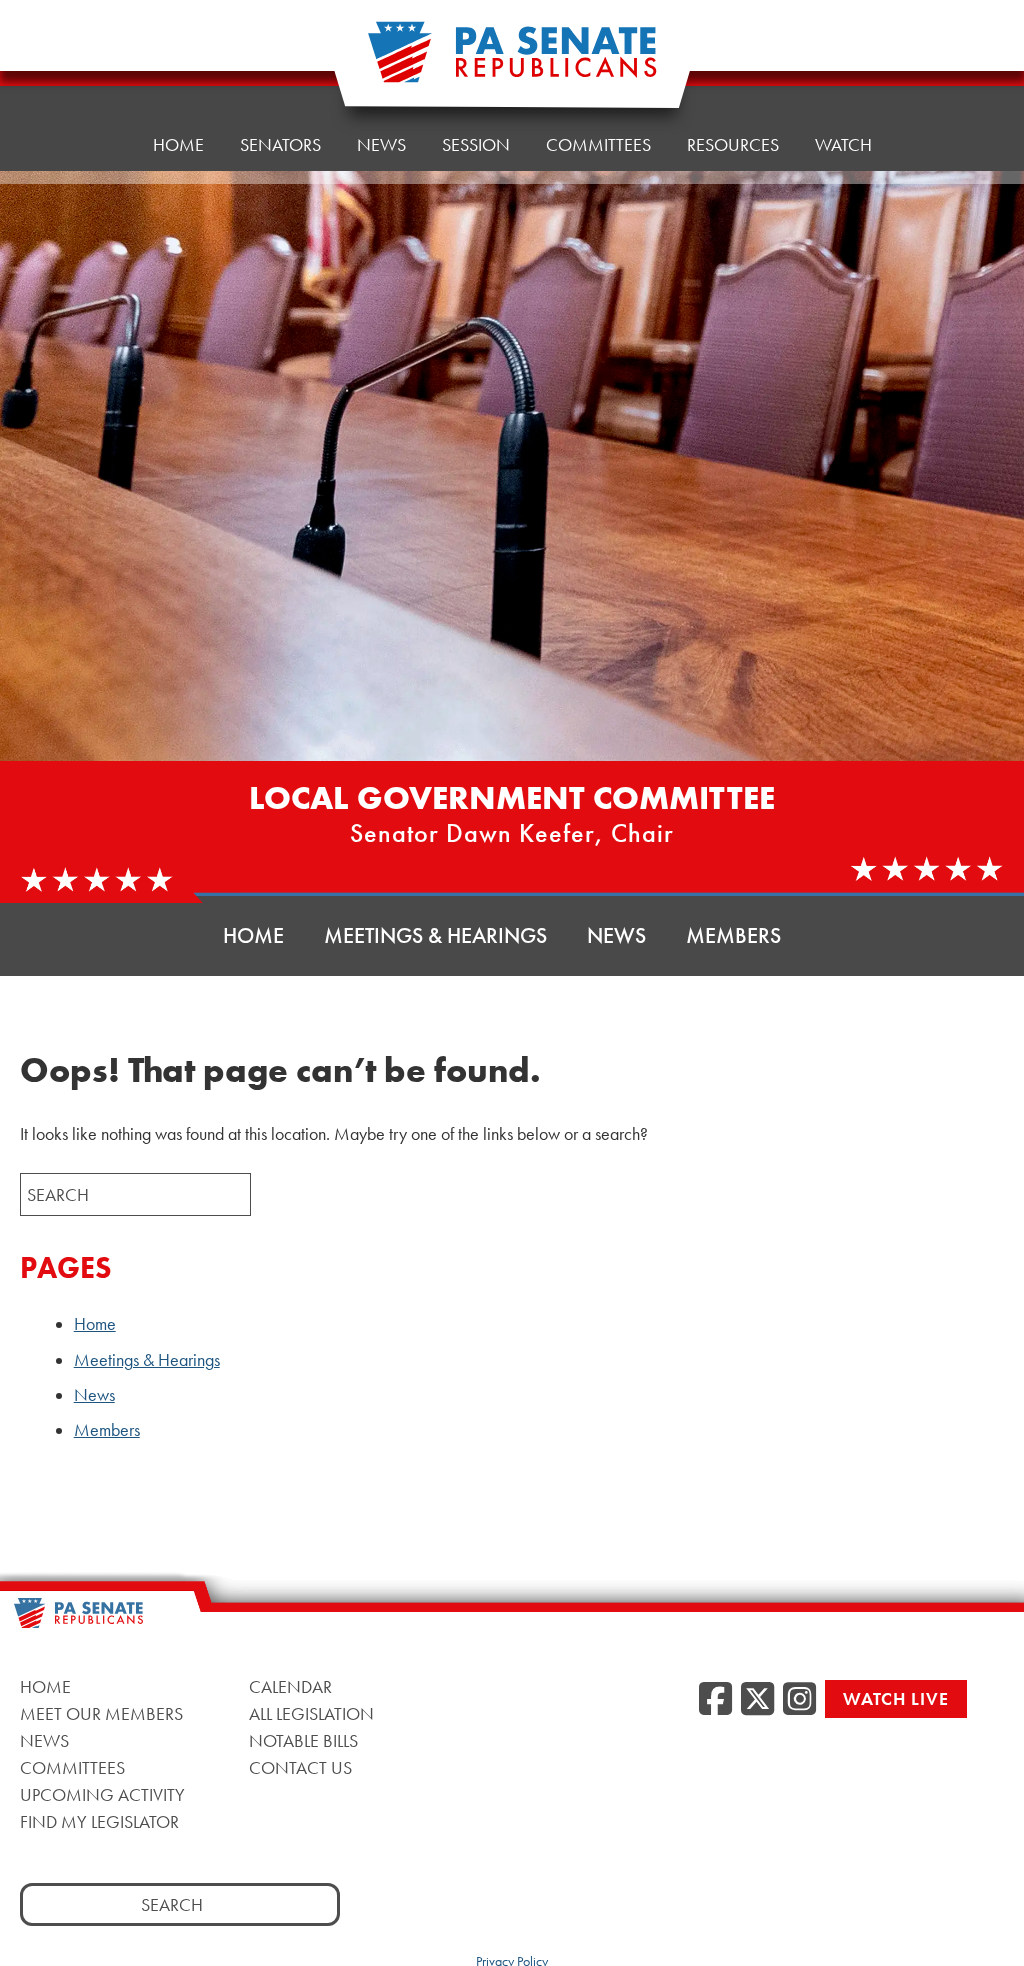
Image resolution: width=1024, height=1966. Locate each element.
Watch (843, 144)
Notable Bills (303, 1740)
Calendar (290, 1686)
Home (178, 144)
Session (476, 144)
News (381, 144)
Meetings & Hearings (435, 935)
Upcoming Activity (102, 1794)
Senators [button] (280, 144)
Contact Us (300, 1767)
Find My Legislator (99, 1821)
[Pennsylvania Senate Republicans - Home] (512, 62)
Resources (733, 144)
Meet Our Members (101, 1713)
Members (733, 935)
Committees (598, 144)
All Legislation (311, 1713)
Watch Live (896, 1698)
